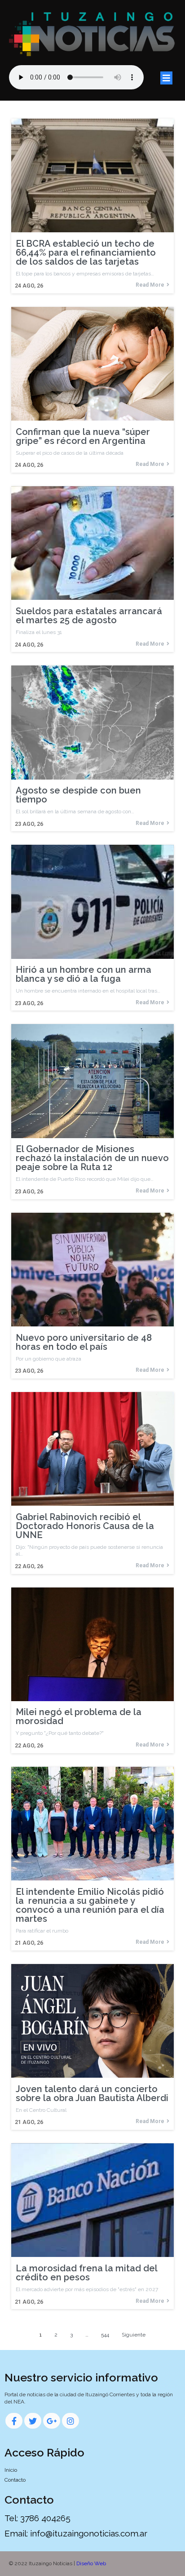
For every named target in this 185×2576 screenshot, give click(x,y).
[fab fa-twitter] (33, 2421)
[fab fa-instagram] (70, 2421)
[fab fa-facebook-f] (14, 2421)
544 (105, 2335)
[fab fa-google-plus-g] (52, 2421)
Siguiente (134, 2335)
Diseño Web (91, 2563)
